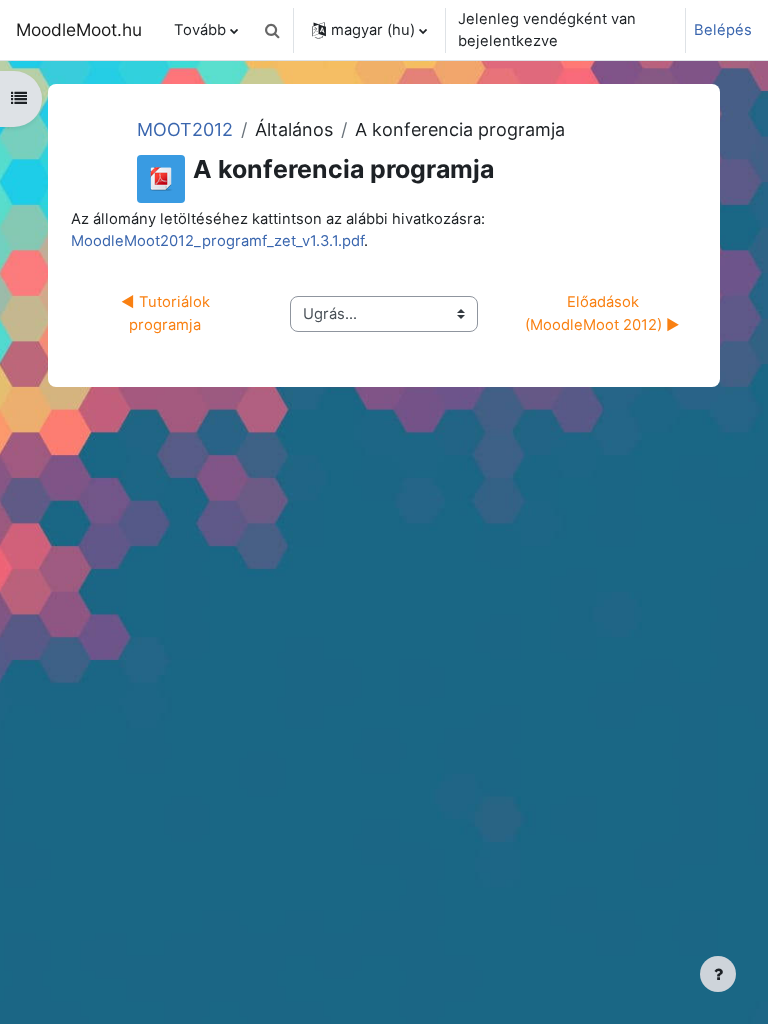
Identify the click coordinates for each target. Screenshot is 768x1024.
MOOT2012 (185, 129)
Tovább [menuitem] (200, 30)
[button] (272, 30)
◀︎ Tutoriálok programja (167, 313)
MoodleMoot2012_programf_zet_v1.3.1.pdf (217, 241)
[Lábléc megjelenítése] (718, 974)
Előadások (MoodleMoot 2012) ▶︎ (602, 313)
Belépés (723, 30)
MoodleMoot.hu (79, 29)
